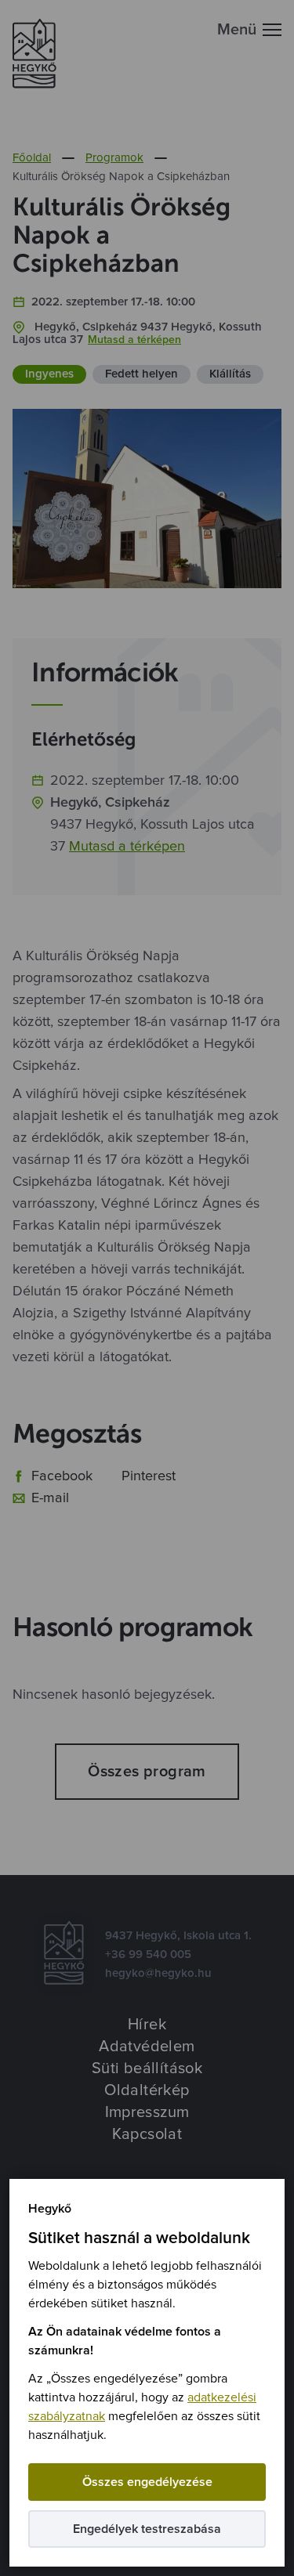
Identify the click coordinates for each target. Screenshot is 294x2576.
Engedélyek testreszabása (147, 2529)
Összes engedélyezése (147, 2482)
